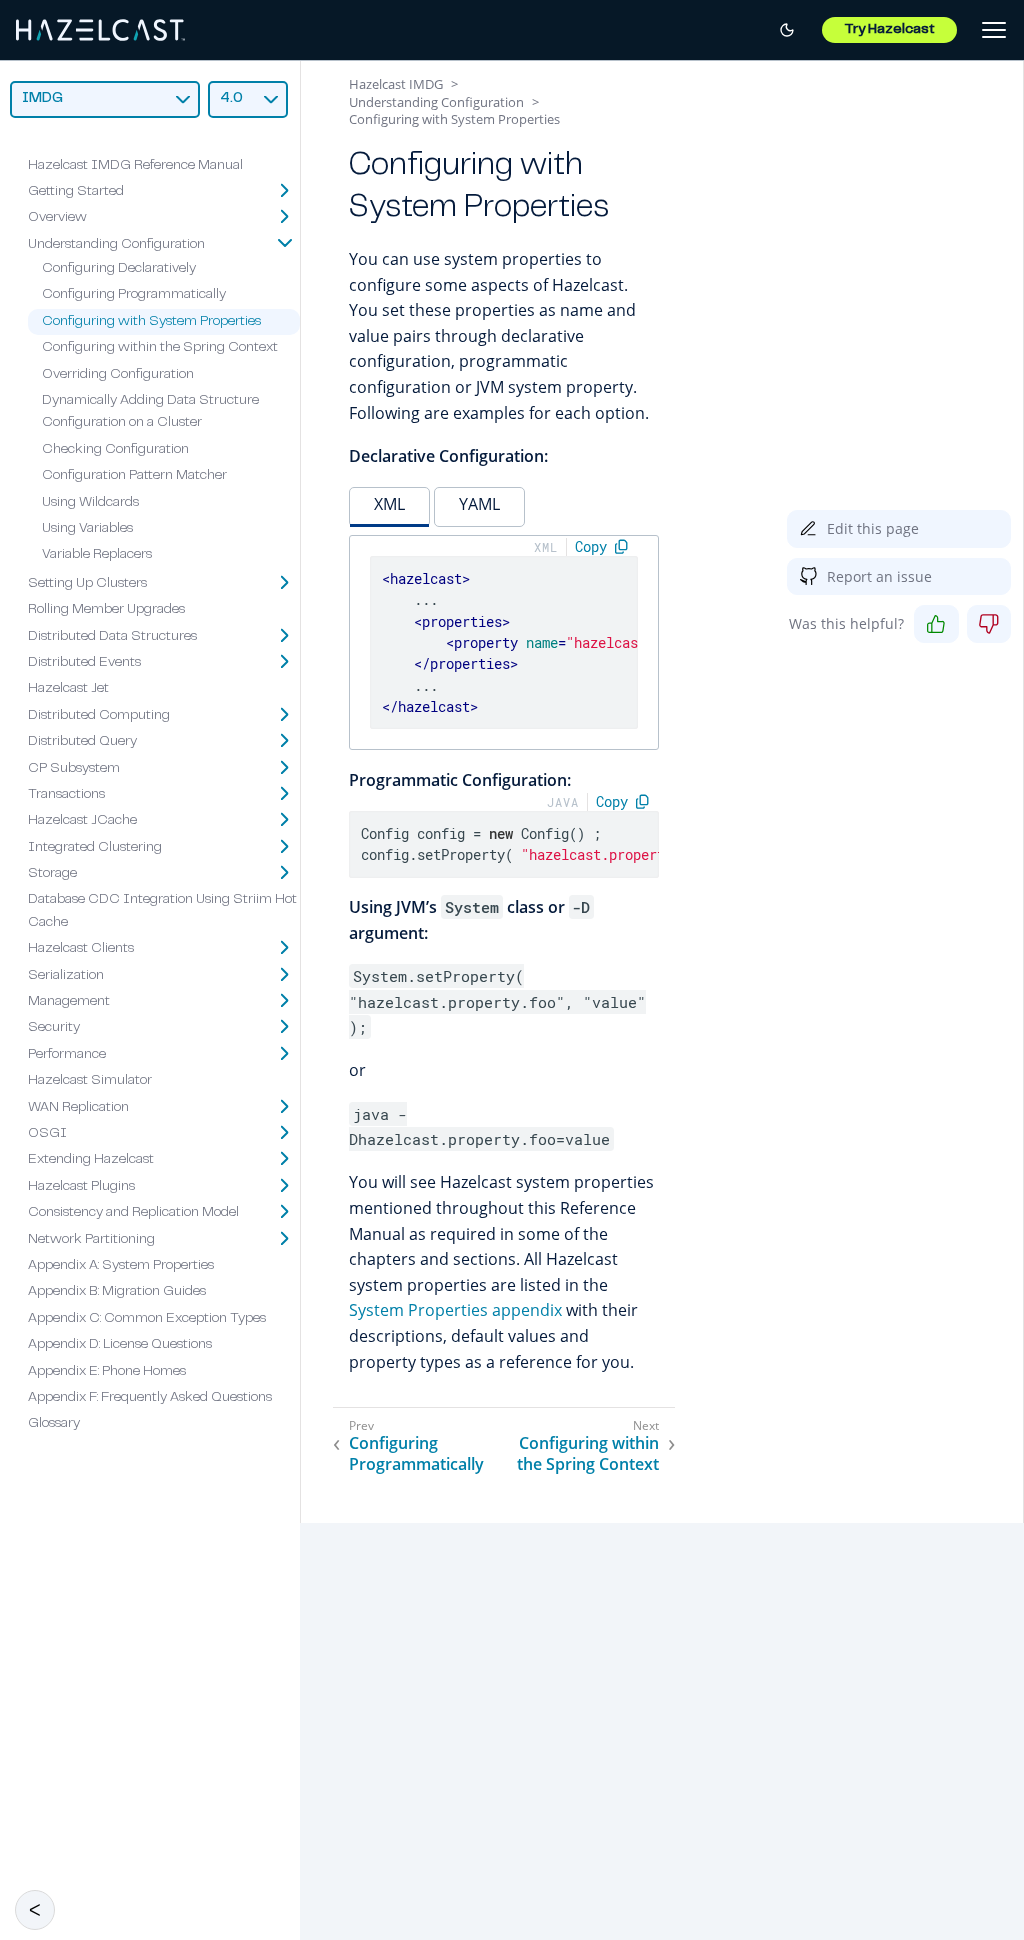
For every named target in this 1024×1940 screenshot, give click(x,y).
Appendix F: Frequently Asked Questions (150, 1398)
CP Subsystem (74, 769)
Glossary (54, 1424)
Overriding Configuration (118, 375)
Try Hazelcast (889, 30)
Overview (57, 218)
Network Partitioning (91, 1240)
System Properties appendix (455, 1310)
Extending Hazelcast (91, 1160)
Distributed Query (82, 742)
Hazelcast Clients (81, 949)
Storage (52, 874)
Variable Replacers (97, 555)
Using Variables (87, 529)
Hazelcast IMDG (396, 84)
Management (69, 1002)
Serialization (66, 976)
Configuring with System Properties (151, 322)
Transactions (66, 795)
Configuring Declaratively (119, 269)
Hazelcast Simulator (90, 1081)
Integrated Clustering (95, 848)
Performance (67, 1055)
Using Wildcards (90, 503)
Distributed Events (84, 663)
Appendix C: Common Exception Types (147, 1319)
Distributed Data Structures (112, 637)
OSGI (47, 1134)
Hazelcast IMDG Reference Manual (135, 166)
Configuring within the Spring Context (160, 348)
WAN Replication (78, 1108)
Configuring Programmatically (134, 295)
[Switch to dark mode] (787, 30)
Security (54, 1028)
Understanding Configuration (116, 245)
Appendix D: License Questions (120, 1345)
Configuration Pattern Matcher (134, 476)
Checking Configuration (115, 450)
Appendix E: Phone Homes (107, 1372)
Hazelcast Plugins (81, 1187)
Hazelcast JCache (82, 821)
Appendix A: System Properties (121, 1266)
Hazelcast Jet (68, 689)
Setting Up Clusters (87, 584)
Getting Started (76, 192)
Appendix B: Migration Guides (117, 1292)
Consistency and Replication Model (133, 1213)
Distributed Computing (99, 716)
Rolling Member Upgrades (106, 610)
